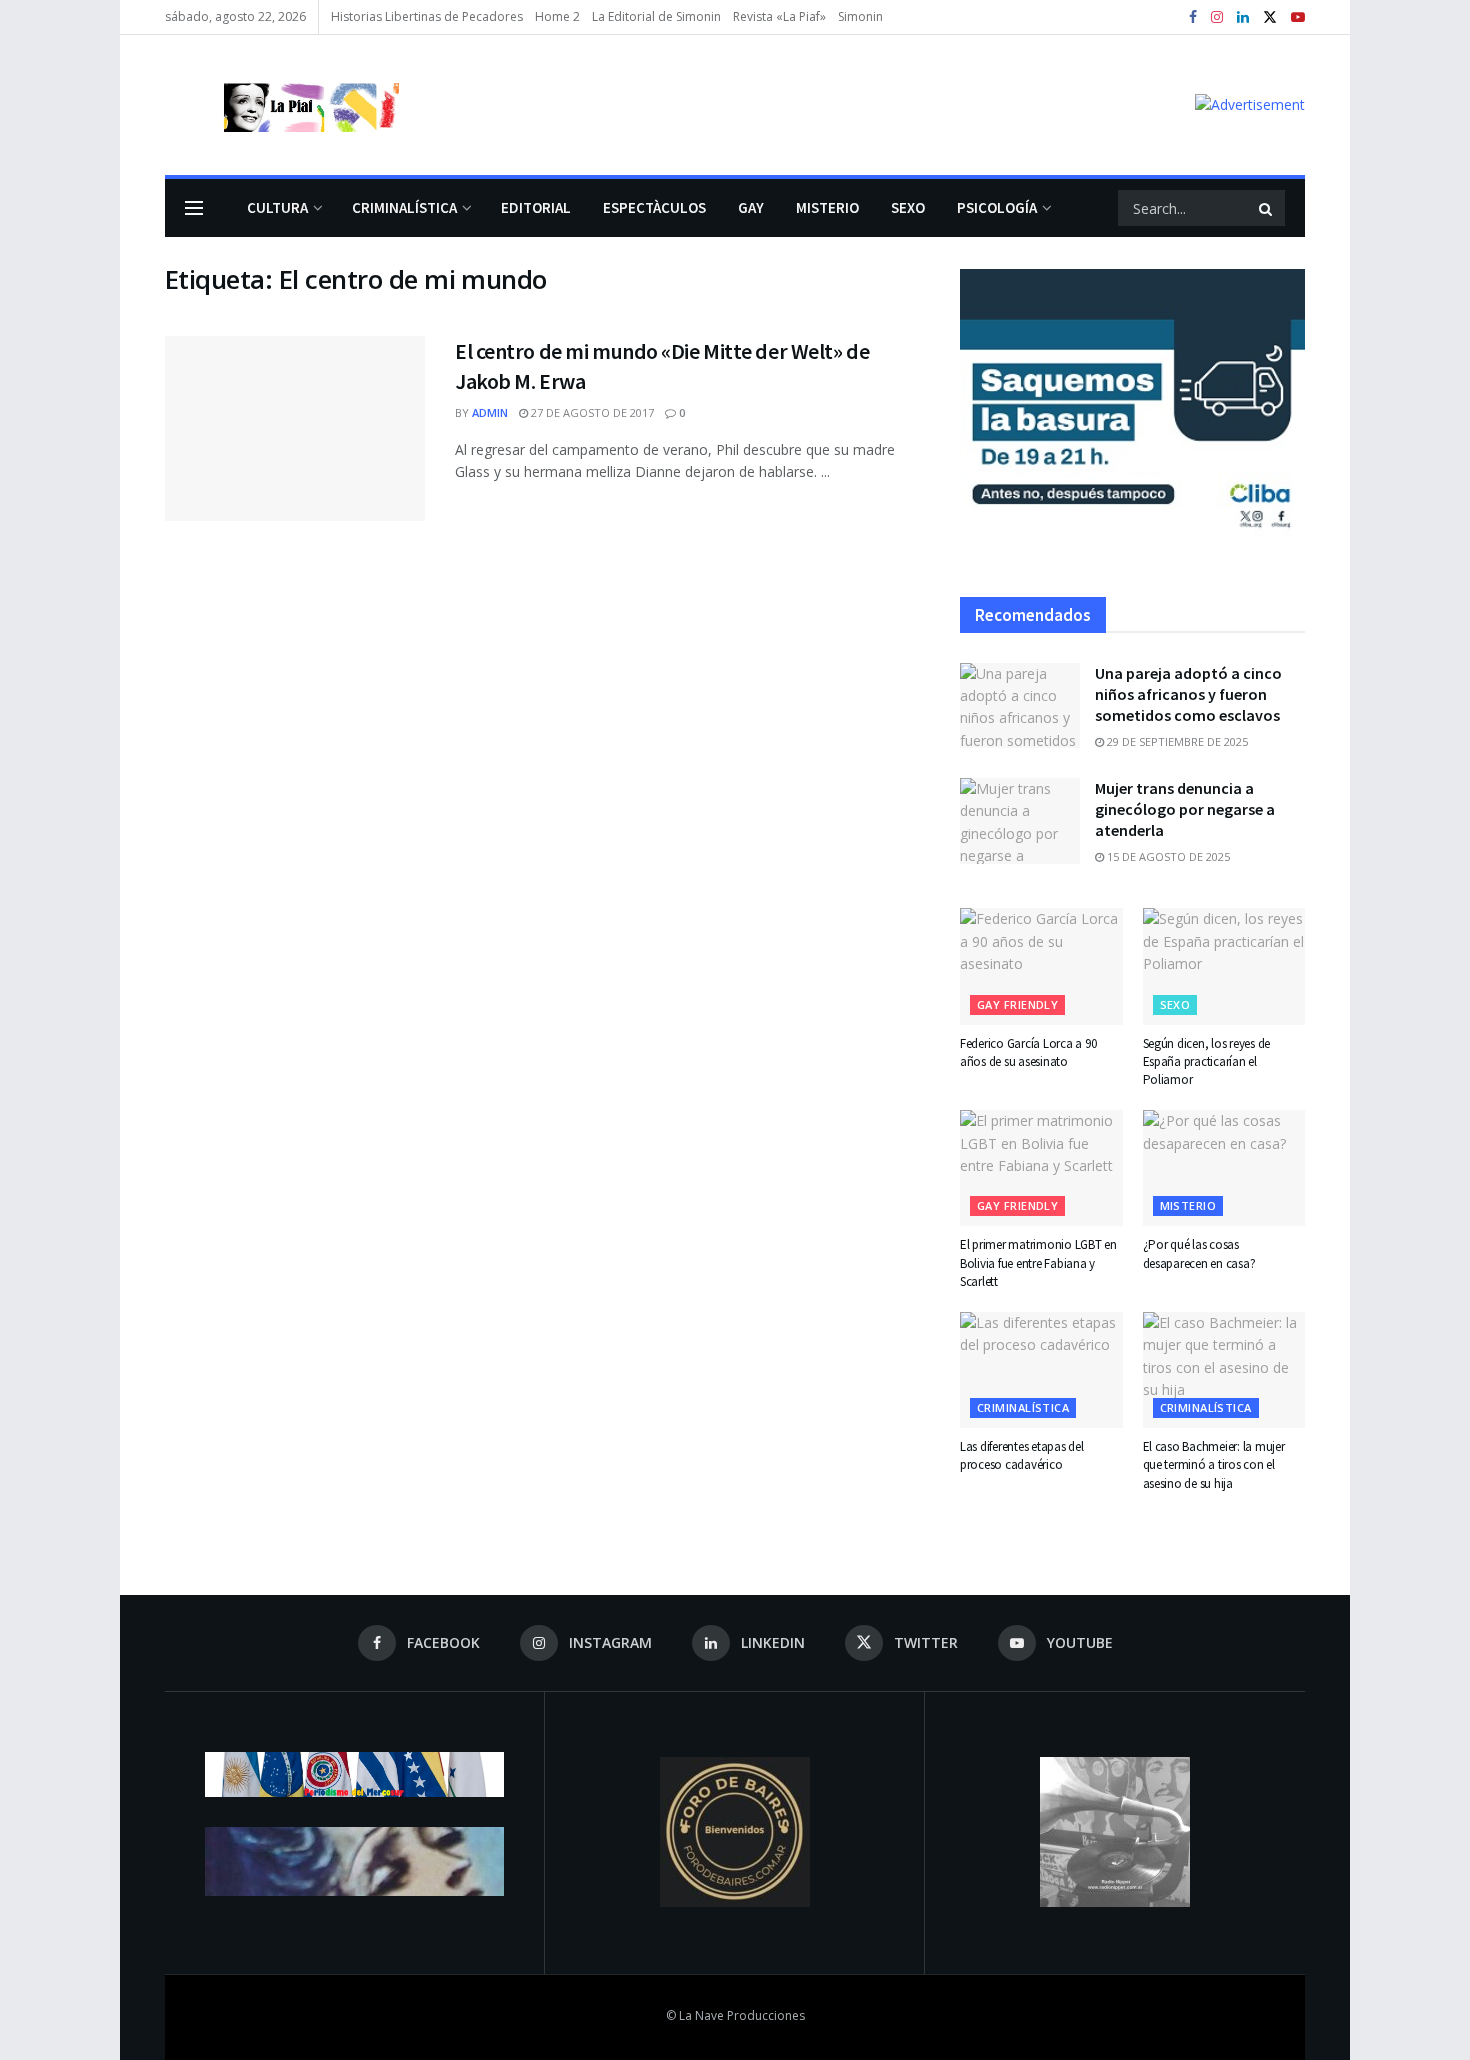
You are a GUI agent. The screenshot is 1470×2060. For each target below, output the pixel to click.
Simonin (860, 16)
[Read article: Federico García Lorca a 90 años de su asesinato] (1041, 966)
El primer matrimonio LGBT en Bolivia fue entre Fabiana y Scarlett (1038, 1262)
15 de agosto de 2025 (1167, 856)
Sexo (908, 207)
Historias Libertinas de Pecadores (427, 16)
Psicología (997, 207)
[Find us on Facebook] (1193, 17)
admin (490, 412)
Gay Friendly (1017, 1004)
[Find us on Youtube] (1298, 17)
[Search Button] (1267, 208)
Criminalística (404, 207)
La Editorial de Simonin (656, 16)
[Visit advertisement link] (1250, 104)
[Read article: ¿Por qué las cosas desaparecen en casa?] (1224, 1168)
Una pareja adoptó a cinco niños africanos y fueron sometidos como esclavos (1188, 694)
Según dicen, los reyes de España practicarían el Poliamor (1207, 1061)
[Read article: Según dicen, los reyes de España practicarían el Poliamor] (1224, 966)
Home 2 (557, 16)
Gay (751, 207)
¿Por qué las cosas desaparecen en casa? (1199, 1253)
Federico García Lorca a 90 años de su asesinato (1028, 1052)
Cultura (277, 207)
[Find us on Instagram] (1217, 17)
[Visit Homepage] (282, 105)
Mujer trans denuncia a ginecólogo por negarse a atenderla (1185, 809)
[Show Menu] (194, 208)
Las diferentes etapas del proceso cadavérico (1022, 1455)
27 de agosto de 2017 (591, 412)
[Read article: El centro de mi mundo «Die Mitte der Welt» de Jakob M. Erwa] (295, 429)
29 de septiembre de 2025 (1176, 741)
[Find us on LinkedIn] (1243, 17)
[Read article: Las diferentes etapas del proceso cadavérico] (1041, 1370)
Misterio (827, 207)
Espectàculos (654, 207)
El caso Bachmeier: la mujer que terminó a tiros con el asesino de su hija (1214, 1464)
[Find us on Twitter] (1270, 17)
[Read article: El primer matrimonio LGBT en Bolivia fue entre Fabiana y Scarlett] (1041, 1168)
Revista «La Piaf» (779, 16)
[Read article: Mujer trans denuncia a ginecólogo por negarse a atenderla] (1020, 821)
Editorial (536, 207)
